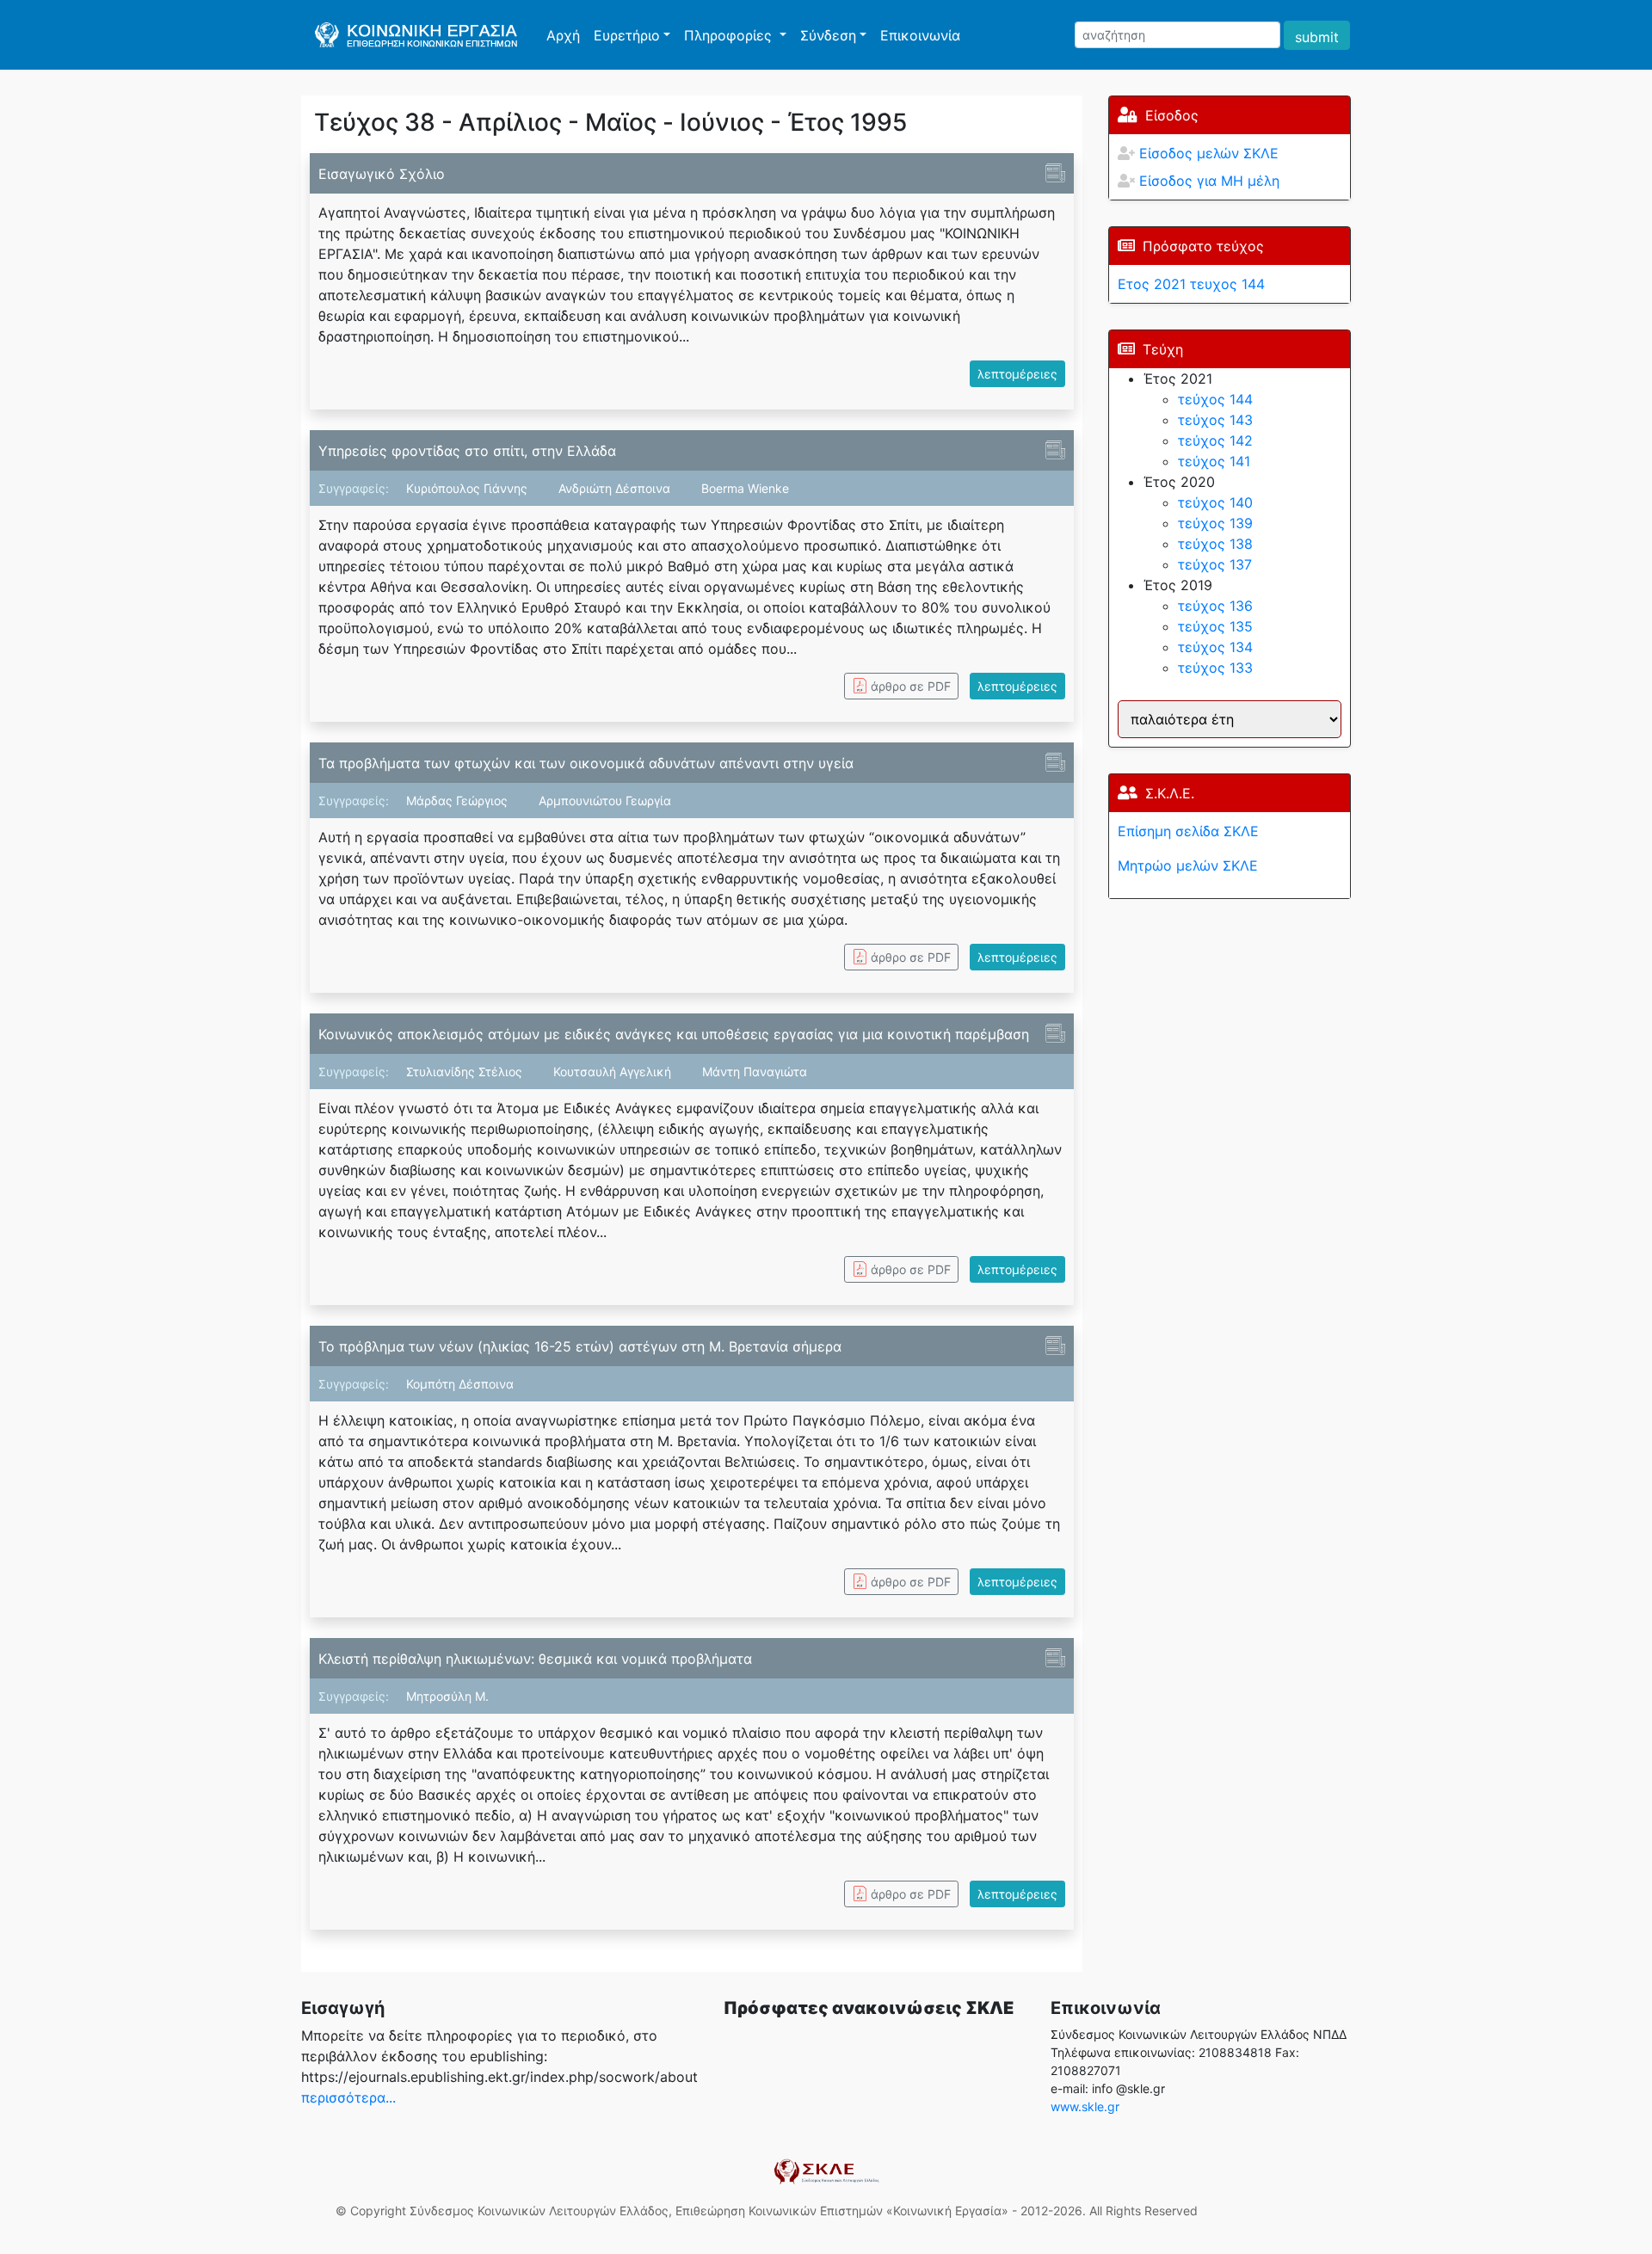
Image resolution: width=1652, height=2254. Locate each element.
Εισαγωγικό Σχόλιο (382, 174)
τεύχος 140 (1215, 502)
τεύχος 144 (1215, 399)
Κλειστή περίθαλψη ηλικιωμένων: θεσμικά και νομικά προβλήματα (535, 1659)
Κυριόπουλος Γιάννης (468, 488)
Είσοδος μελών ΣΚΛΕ (1209, 153)
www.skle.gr (1085, 2106)
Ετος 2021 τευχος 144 (1191, 284)
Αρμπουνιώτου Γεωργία (605, 801)
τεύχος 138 (1215, 544)
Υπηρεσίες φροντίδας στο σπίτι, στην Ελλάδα (467, 451)
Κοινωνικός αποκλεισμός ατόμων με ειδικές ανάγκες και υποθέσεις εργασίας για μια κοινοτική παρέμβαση (674, 1034)
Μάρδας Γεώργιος (459, 801)
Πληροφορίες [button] (730, 35)
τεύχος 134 (1215, 647)
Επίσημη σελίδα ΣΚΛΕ (1188, 831)
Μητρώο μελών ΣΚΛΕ (1188, 865)
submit (1317, 37)
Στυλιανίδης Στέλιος (466, 1072)
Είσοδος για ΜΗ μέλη (1209, 181)
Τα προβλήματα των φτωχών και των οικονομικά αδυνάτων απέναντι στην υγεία (586, 763)
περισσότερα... (348, 2097)
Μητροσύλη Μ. (447, 1696)
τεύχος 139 (1215, 523)
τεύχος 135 (1215, 626)
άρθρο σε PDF (911, 686)
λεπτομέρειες (1017, 374)
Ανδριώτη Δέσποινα (616, 488)
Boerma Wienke (745, 488)
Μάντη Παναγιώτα (755, 1072)
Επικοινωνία (920, 35)
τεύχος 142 (1215, 440)
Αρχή (567, 35)
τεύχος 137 (1215, 564)
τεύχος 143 (1215, 420)
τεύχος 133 (1215, 668)
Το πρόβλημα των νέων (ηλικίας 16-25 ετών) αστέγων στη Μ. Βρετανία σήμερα (580, 1346)
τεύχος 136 (1215, 606)
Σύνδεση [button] (828, 35)
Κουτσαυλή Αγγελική (614, 1072)
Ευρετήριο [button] (627, 35)
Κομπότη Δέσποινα (460, 1384)
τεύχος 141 (1214, 461)
